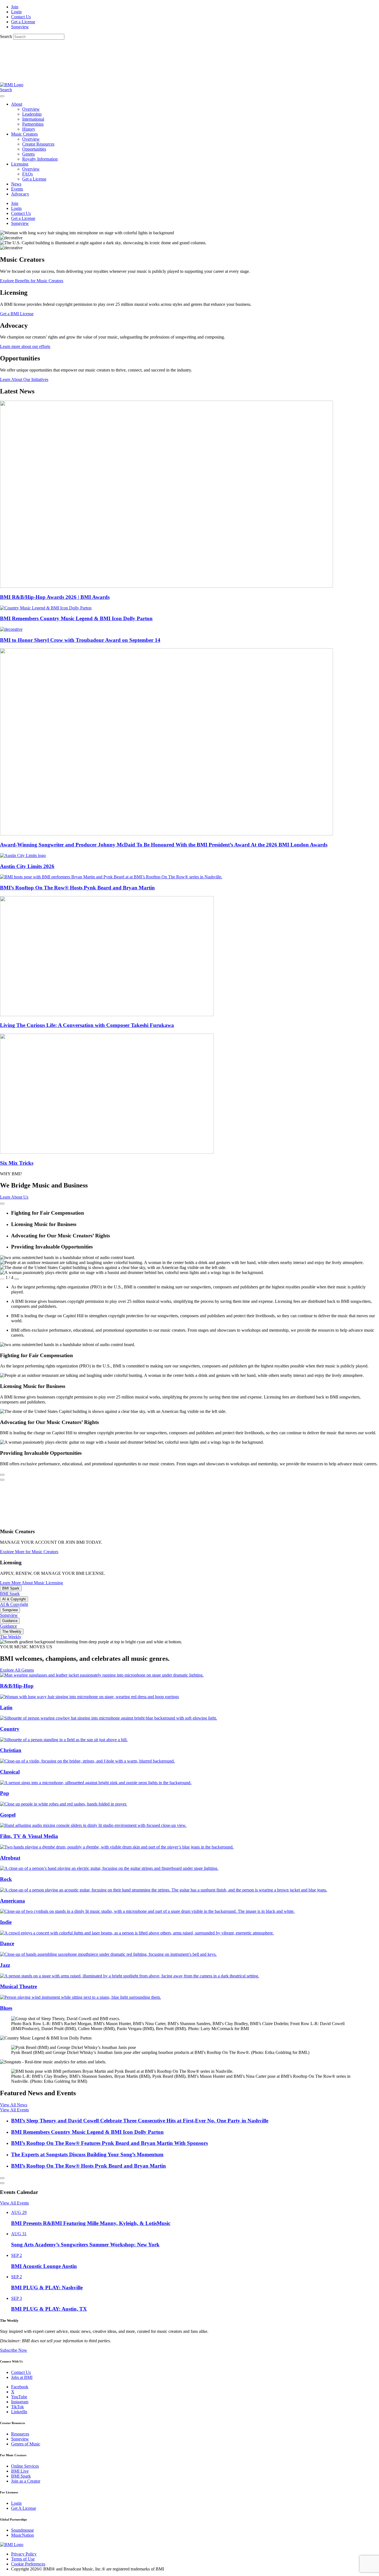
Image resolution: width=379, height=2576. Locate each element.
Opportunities (34, 149)
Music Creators (24, 134)
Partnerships (33, 124)
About (17, 104)
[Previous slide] (2, 1279)
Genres (28, 154)
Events (17, 189)
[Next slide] (2, 1204)
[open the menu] (2, 96)
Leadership (32, 114)
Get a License (34, 179)
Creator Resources (38, 144)
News (16, 184)
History (29, 129)
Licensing (20, 164)
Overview (31, 109)
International (33, 119)
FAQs (27, 174)
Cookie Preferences (28, 2564)
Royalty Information (40, 159)
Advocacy (20, 194)
